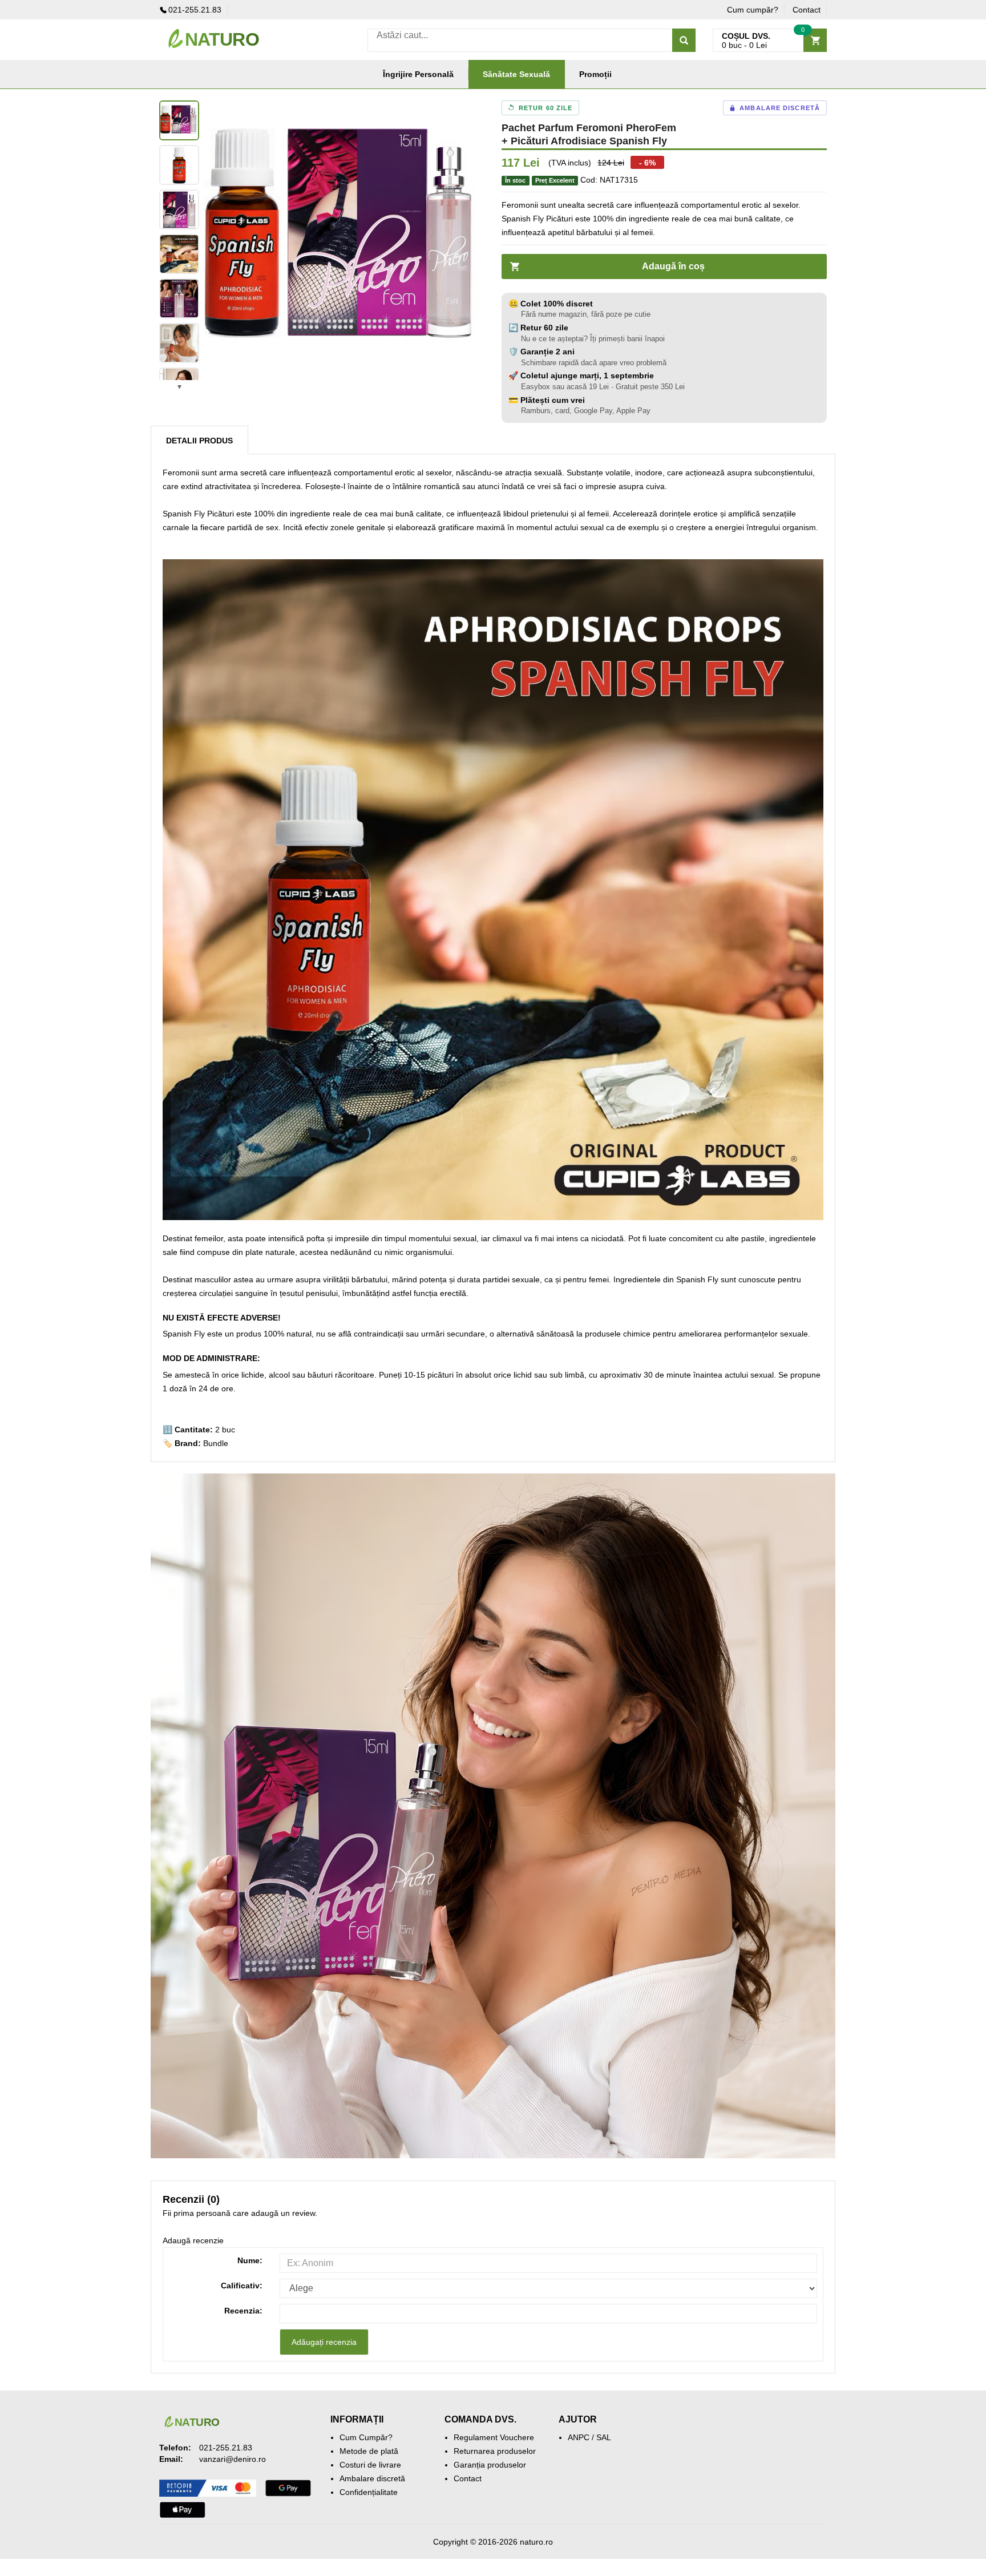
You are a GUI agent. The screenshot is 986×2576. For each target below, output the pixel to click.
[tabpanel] (345, 240)
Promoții (595, 74)
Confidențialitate (369, 2492)
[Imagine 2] (179, 165)
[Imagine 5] (179, 298)
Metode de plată (369, 2451)
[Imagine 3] (179, 209)
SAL (604, 2437)
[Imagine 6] (179, 343)
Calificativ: (242, 2286)
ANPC (579, 2437)
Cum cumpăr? (753, 10)
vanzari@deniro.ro (233, 2459)
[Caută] (684, 40)
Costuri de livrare (370, 2465)
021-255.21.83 (195, 10)
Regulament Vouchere (494, 2437)
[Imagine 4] (179, 254)
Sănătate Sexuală (516, 74)
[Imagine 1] (179, 120)
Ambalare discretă (372, 2478)
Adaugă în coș (673, 266)
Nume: (250, 2260)
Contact (807, 10)
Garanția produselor (490, 2465)
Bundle (216, 1443)
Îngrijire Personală (418, 74)
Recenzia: (243, 2311)
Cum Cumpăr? (366, 2437)
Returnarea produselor (495, 2451)
